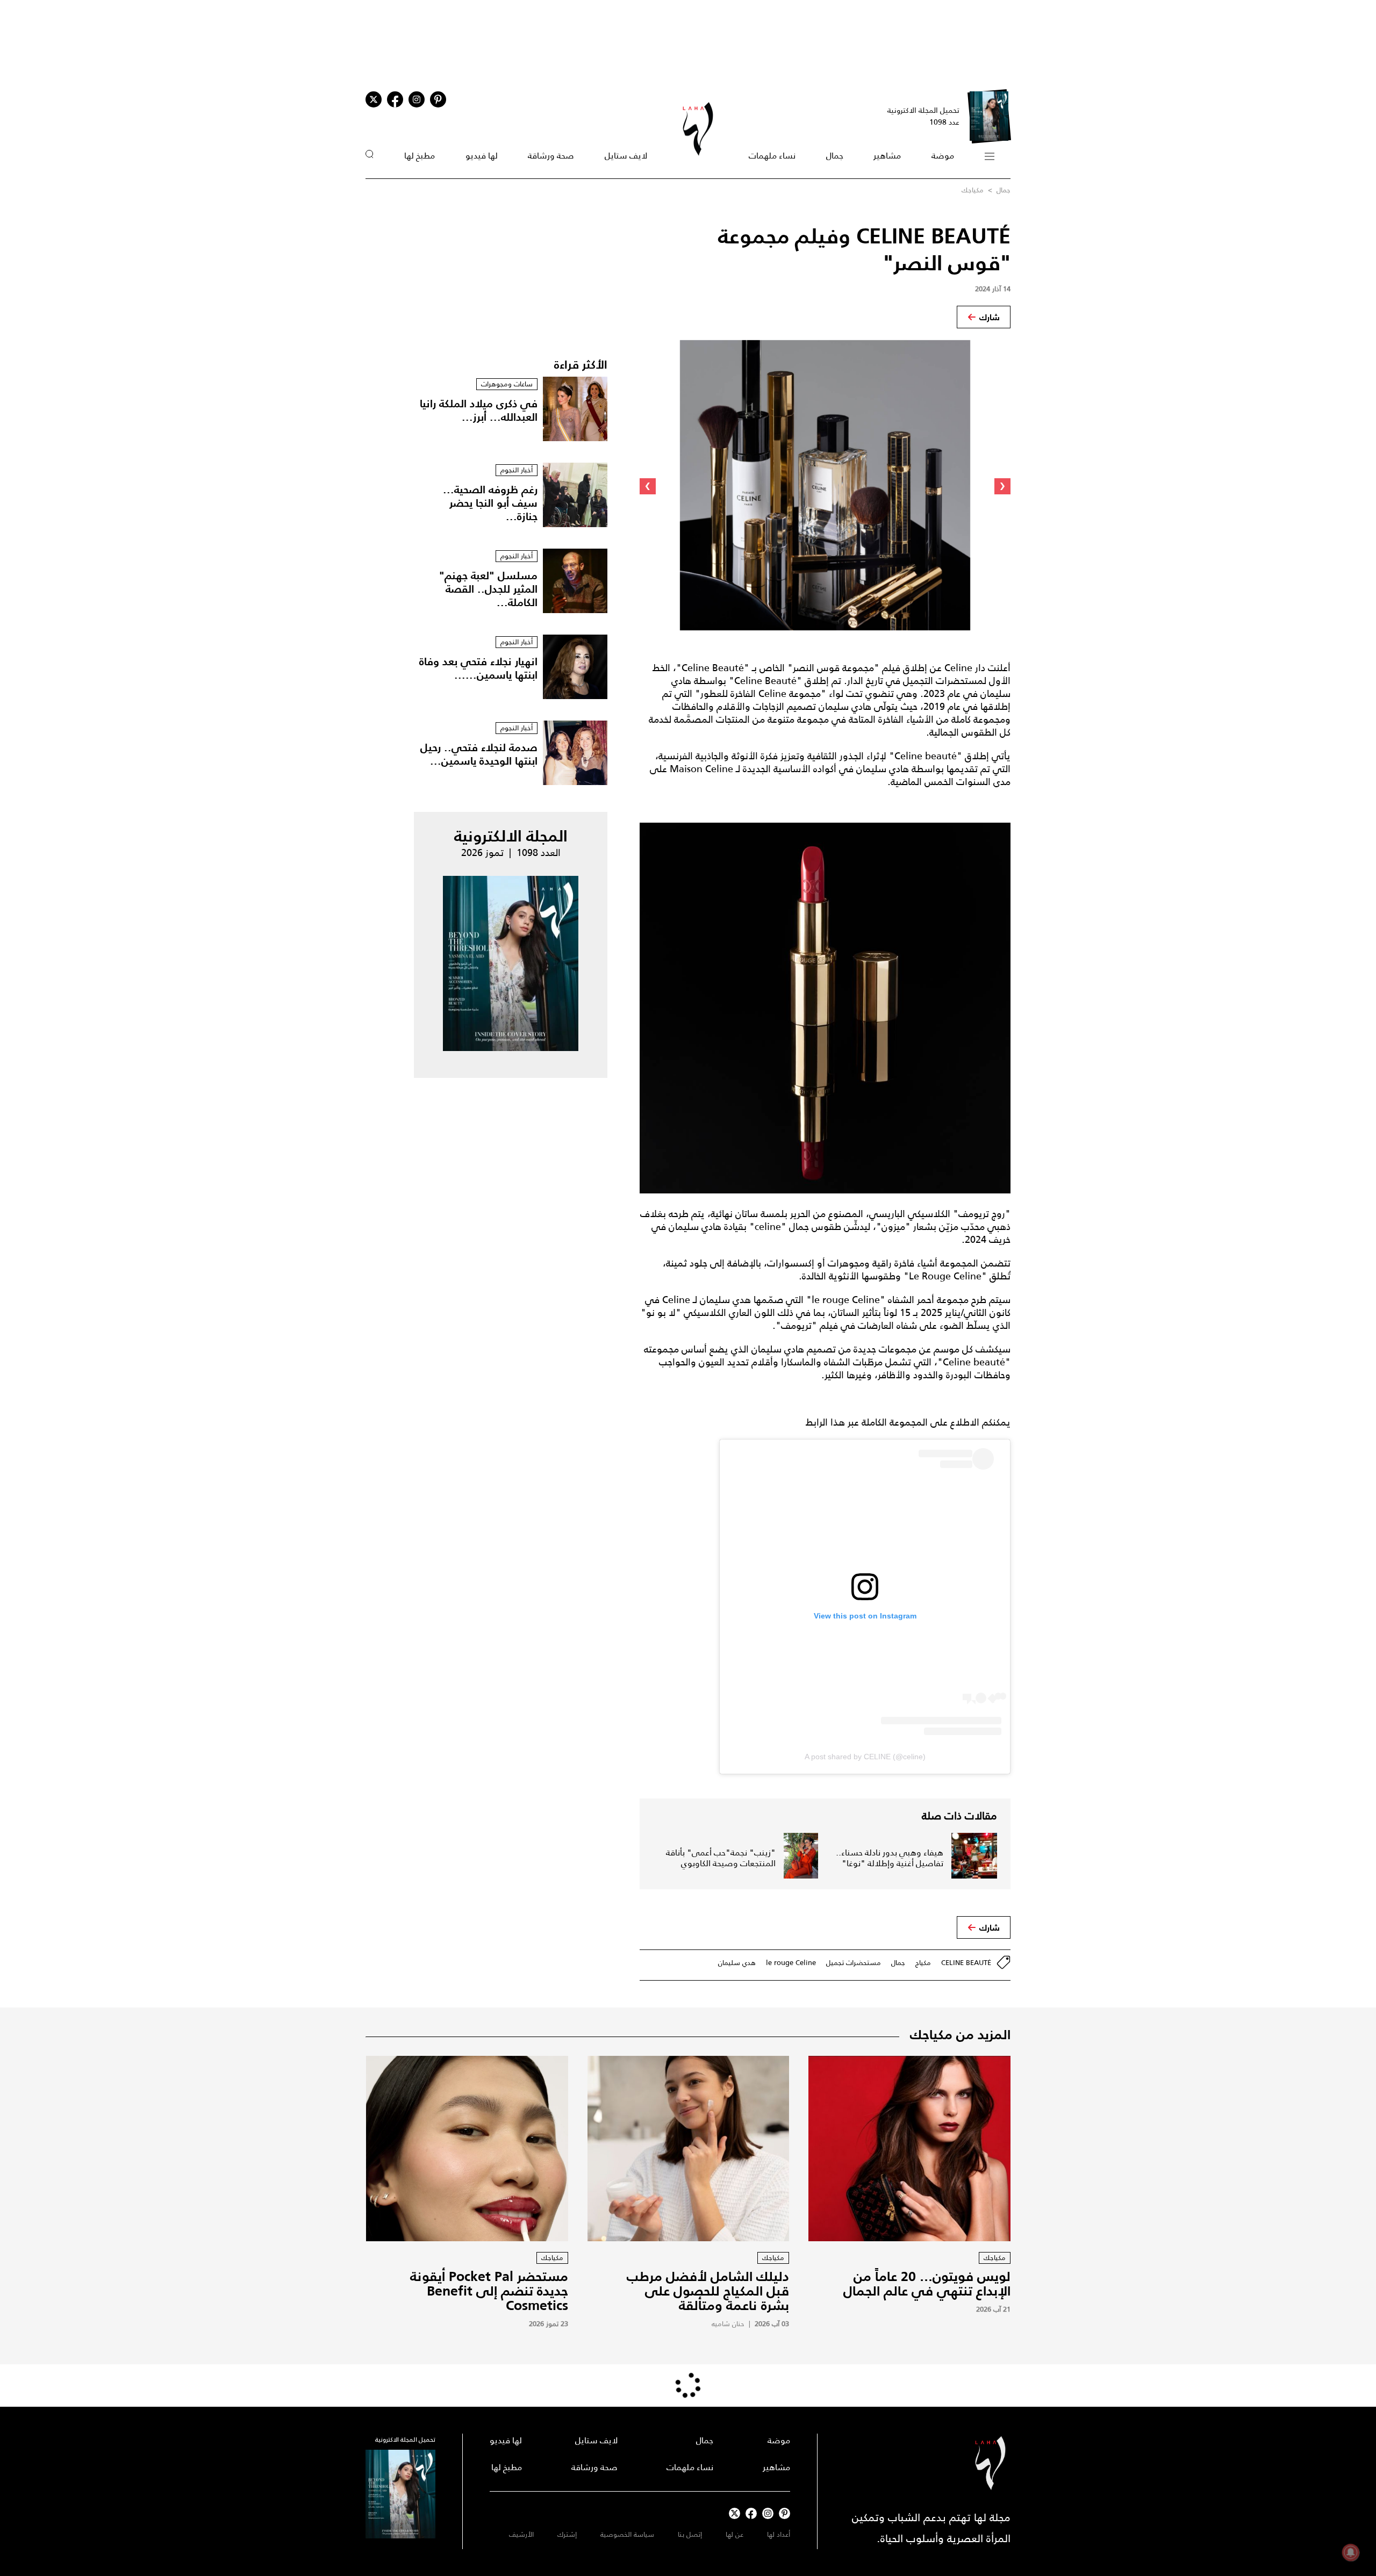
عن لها (734, 2534)
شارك (990, 317)
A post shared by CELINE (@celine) (865, 1757)
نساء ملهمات (772, 156)
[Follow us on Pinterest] (438, 99)
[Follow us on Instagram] (417, 99)
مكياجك (973, 190)
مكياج (923, 1963)
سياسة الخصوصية (627, 2534)
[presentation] (1002, 486)
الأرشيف (521, 2534)
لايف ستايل (626, 156)
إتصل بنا (690, 2534)
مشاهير (887, 156)
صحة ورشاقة (551, 156)
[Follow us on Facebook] (751, 2513)
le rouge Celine (791, 1963)
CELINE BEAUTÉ (966, 1963)
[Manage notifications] (1351, 2552)
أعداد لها (779, 2534)
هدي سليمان (737, 1963)
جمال (835, 156)
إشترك (567, 2534)
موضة (943, 156)
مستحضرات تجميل (854, 1963)
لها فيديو (482, 156)
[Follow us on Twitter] (374, 99)
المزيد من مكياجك (960, 2034)
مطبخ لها (420, 156)
